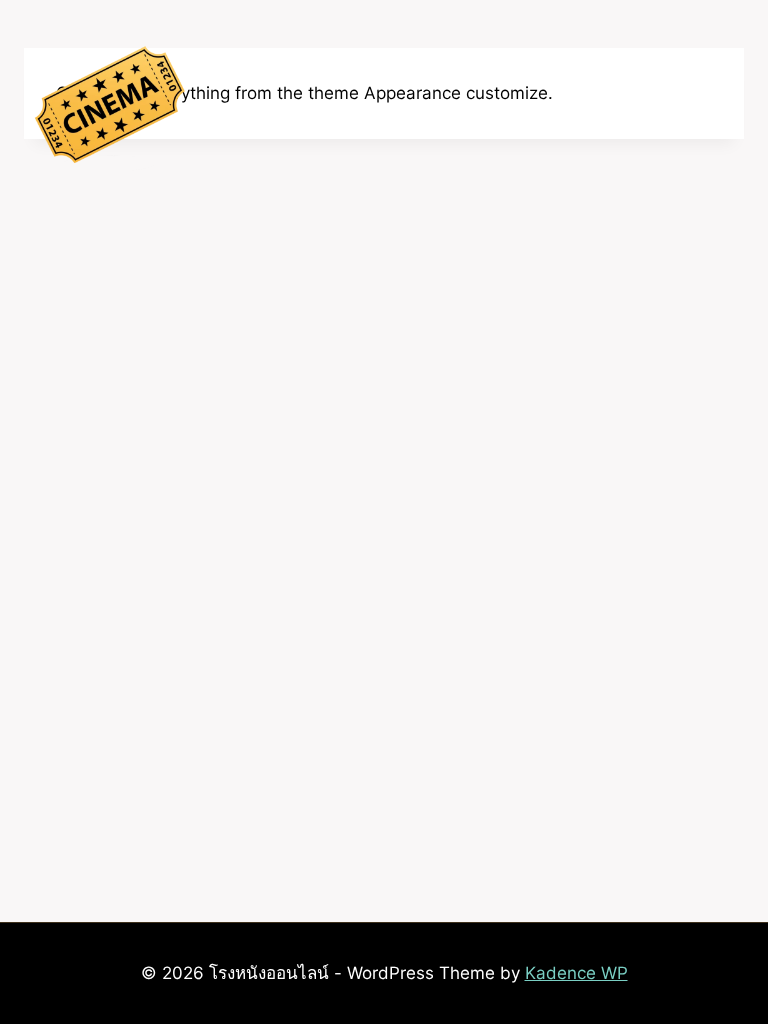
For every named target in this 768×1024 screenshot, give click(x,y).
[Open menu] (732, 109)
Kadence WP (576, 973)
